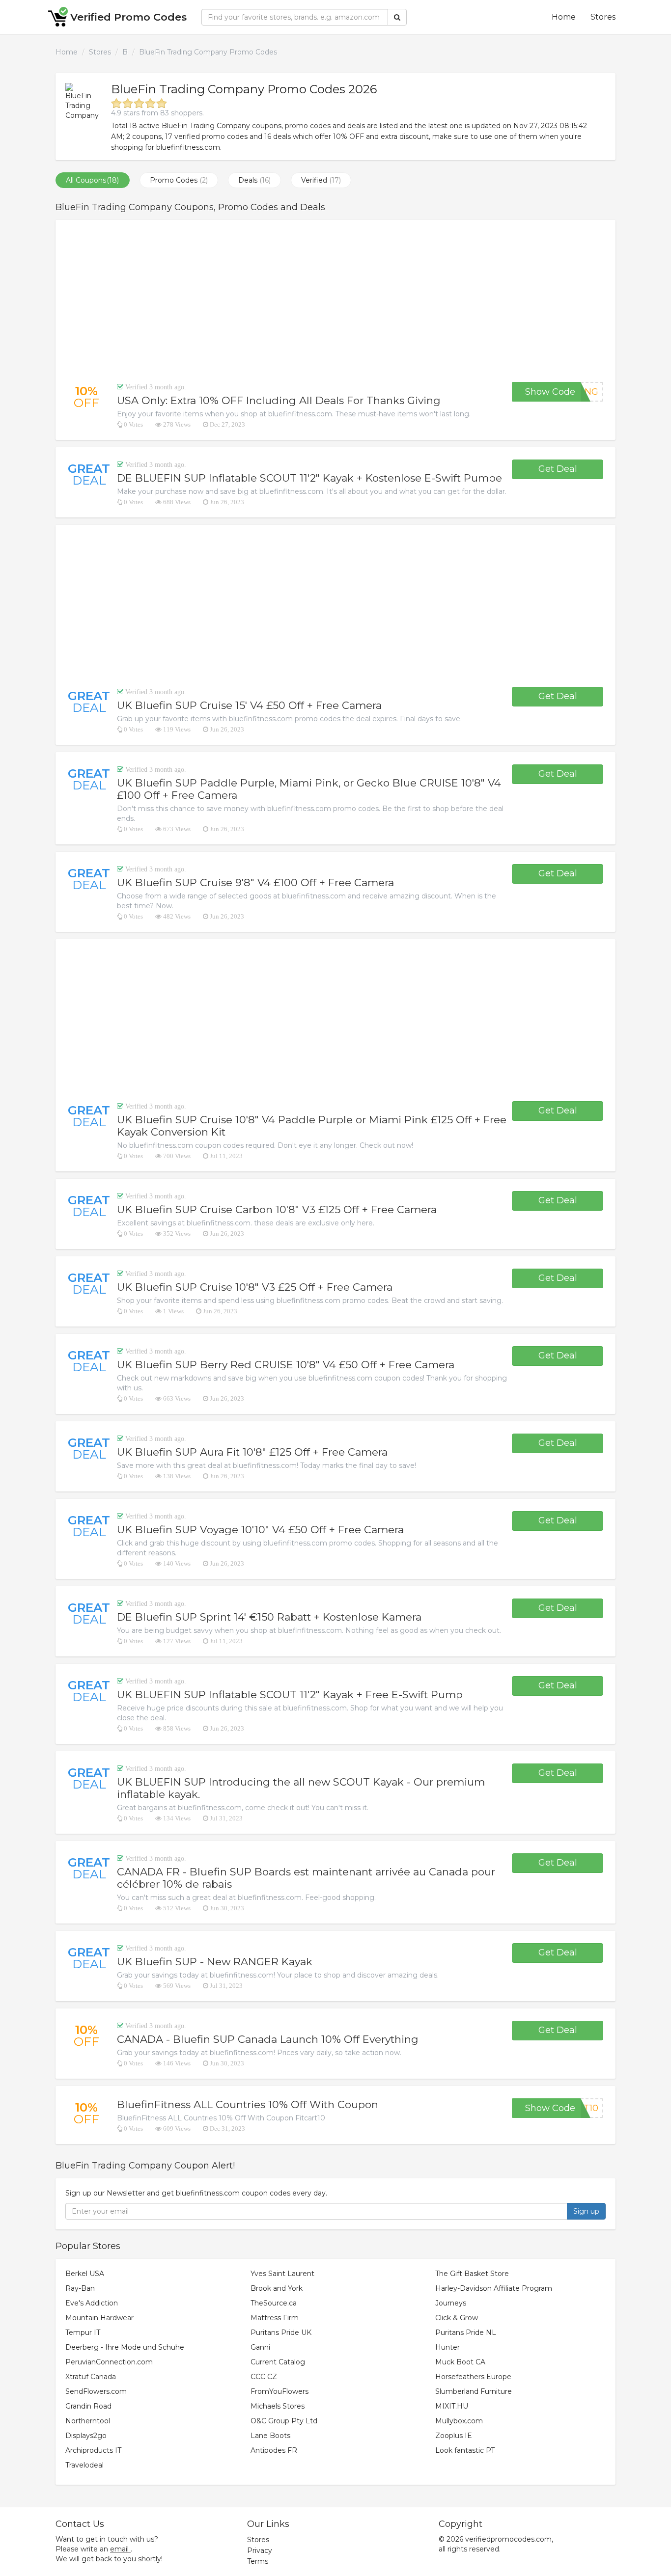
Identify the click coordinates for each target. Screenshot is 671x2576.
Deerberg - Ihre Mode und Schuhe (125, 2347)
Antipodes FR (274, 2450)
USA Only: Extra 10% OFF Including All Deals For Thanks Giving (279, 400)
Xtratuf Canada (91, 2377)
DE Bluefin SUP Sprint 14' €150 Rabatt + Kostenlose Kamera (269, 1617)
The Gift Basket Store (472, 2274)
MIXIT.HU (452, 2406)
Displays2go (86, 2436)
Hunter (447, 2347)
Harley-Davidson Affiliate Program (494, 2288)
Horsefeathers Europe (473, 2377)
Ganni (260, 2347)
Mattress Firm (275, 2318)
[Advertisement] (335, 301)
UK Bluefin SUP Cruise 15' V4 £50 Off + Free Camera (249, 705)
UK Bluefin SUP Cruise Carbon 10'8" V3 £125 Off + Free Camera (277, 1209)
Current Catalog (278, 2362)
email (119, 2549)
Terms (258, 2561)
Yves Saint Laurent (282, 2274)
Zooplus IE (454, 2436)
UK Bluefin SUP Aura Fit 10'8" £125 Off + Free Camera (252, 1452)
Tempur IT (83, 2332)
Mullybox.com (459, 2421)
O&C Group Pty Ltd (284, 2421)
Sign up (586, 2211)
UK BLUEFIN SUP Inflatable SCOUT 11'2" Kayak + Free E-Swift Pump (290, 1695)
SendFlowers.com (96, 2391)
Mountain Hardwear (99, 2318)
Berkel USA (85, 2274)
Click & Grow (457, 2318)
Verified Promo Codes (128, 17)
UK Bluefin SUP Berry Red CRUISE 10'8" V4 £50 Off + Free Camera (286, 1365)
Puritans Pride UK (281, 2332)
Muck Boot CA (460, 2362)
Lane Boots (270, 2436)
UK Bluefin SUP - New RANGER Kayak (215, 1962)
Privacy (260, 2550)
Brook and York (277, 2288)
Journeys (451, 2303)
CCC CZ (264, 2377)
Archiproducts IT (93, 2450)
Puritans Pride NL (466, 2332)
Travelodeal (84, 2465)
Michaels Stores (278, 2406)
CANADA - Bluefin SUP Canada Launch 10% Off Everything (268, 2039)
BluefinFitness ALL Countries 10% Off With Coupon (248, 2104)
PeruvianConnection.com (109, 2362)
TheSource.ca (274, 2303)
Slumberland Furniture (474, 2391)
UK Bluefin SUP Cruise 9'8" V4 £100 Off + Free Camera (255, 882)
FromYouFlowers (280, 2391)
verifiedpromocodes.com (508, 2539)
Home (564, 17)
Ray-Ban (80, 2288)
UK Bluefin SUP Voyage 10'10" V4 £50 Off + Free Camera (260, 1530)
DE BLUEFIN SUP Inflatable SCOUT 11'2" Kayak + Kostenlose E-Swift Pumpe (309, 478)
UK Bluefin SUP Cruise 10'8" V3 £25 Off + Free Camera (255, 1287)
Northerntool (88, 2421)
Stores (603, 17)
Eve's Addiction (92, 2303)
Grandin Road (88, 2406)
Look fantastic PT (465, 2450)
